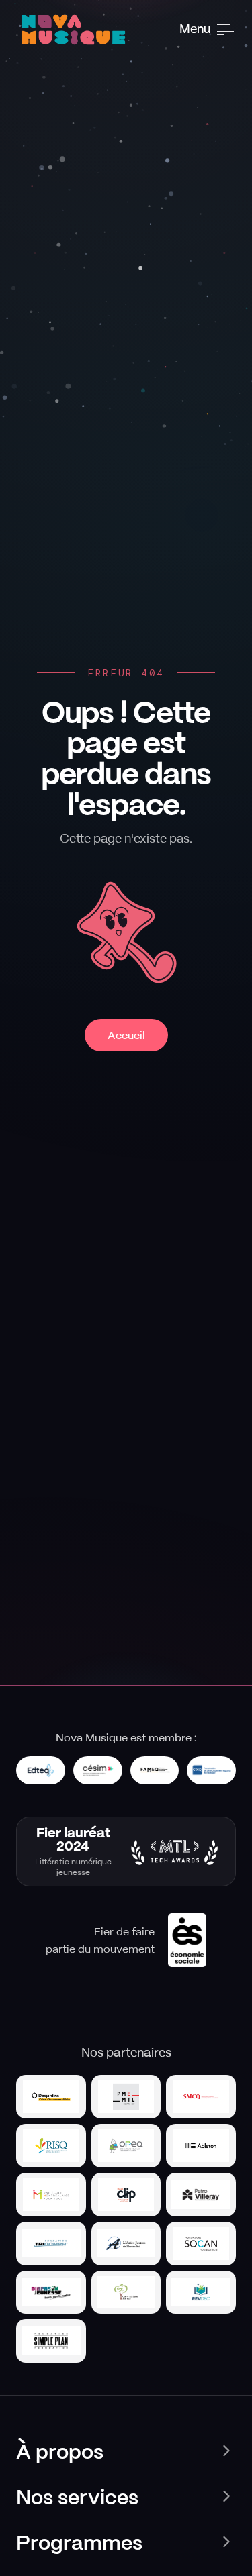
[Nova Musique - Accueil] (76, 30)
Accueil (126, 1035)
